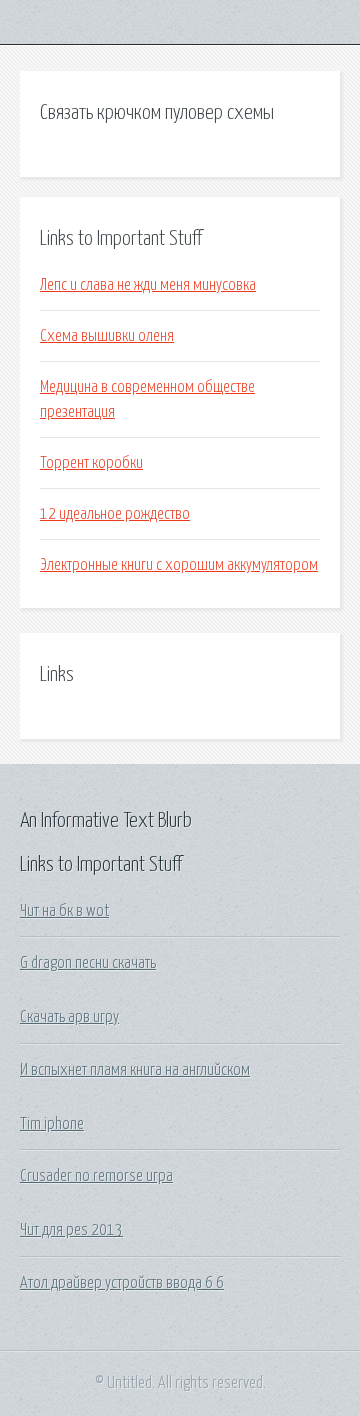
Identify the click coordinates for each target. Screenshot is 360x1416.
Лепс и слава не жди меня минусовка (148, 285)
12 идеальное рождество (115, 514)
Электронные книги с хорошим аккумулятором (179, 565)
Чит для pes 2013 (71, 1230)
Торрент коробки (91, 463)
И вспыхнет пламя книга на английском (135, 1070)
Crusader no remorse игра (96, 1176)
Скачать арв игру (69, 1017)
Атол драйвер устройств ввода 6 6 (122, 1283)
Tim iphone (52, 1124)
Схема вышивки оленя (107, 336)
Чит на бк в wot (64, 911)
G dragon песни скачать (88, 963)
